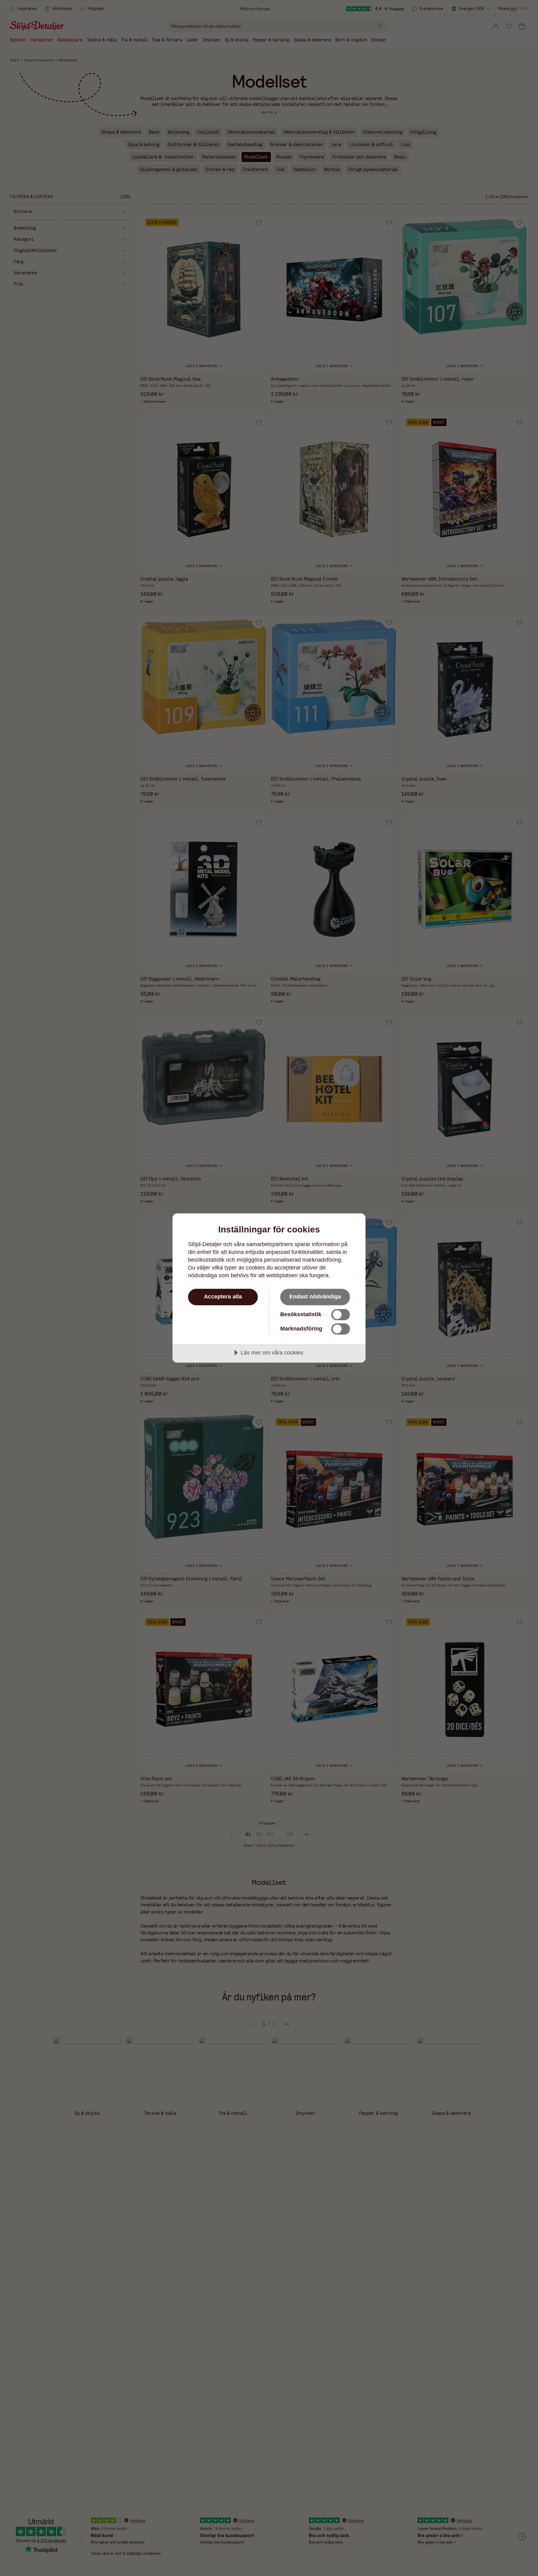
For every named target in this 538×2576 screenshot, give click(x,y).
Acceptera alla (223, 1297)
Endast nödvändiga (315, 1297)
